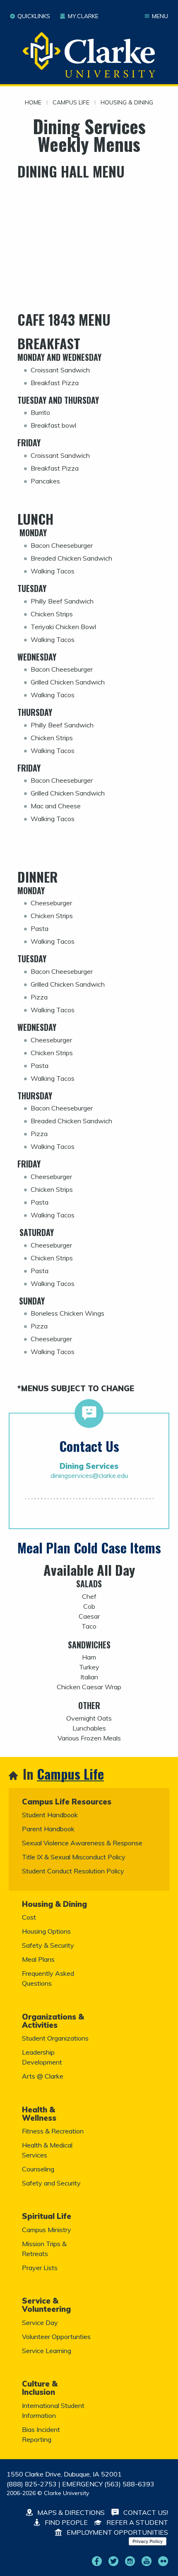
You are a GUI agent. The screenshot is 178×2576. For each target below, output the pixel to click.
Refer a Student (136, 2522)
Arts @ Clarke (43, 2076)
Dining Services (89, 1466)
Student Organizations (55, 2038)
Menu (160, 16)
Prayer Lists (40, 2268)
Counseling (38, 2169)
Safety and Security (51, 2183)
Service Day (40, 2323)
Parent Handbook (48, 1829)
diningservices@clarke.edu (89, 1475)
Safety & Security (48, 1945)
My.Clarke (83, 16)
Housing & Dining (127, 103)
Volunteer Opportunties (56, 2337)
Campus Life (71, 103)
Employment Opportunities (117, 2532)
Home (33, 103)
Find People (65, 2522)
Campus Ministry (47, 2230)
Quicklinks (34, 16)
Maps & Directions (70, 2512)
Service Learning (47, 2351)
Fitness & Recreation (53, 2131)
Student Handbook (50, 1815)
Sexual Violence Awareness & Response (82, 1843)
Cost (29, 1917)
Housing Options (46, 1931)
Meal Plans (38, 1959)
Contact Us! (145, 2512)
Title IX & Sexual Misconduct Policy (74, 1857)
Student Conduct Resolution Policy (73, 1871)
